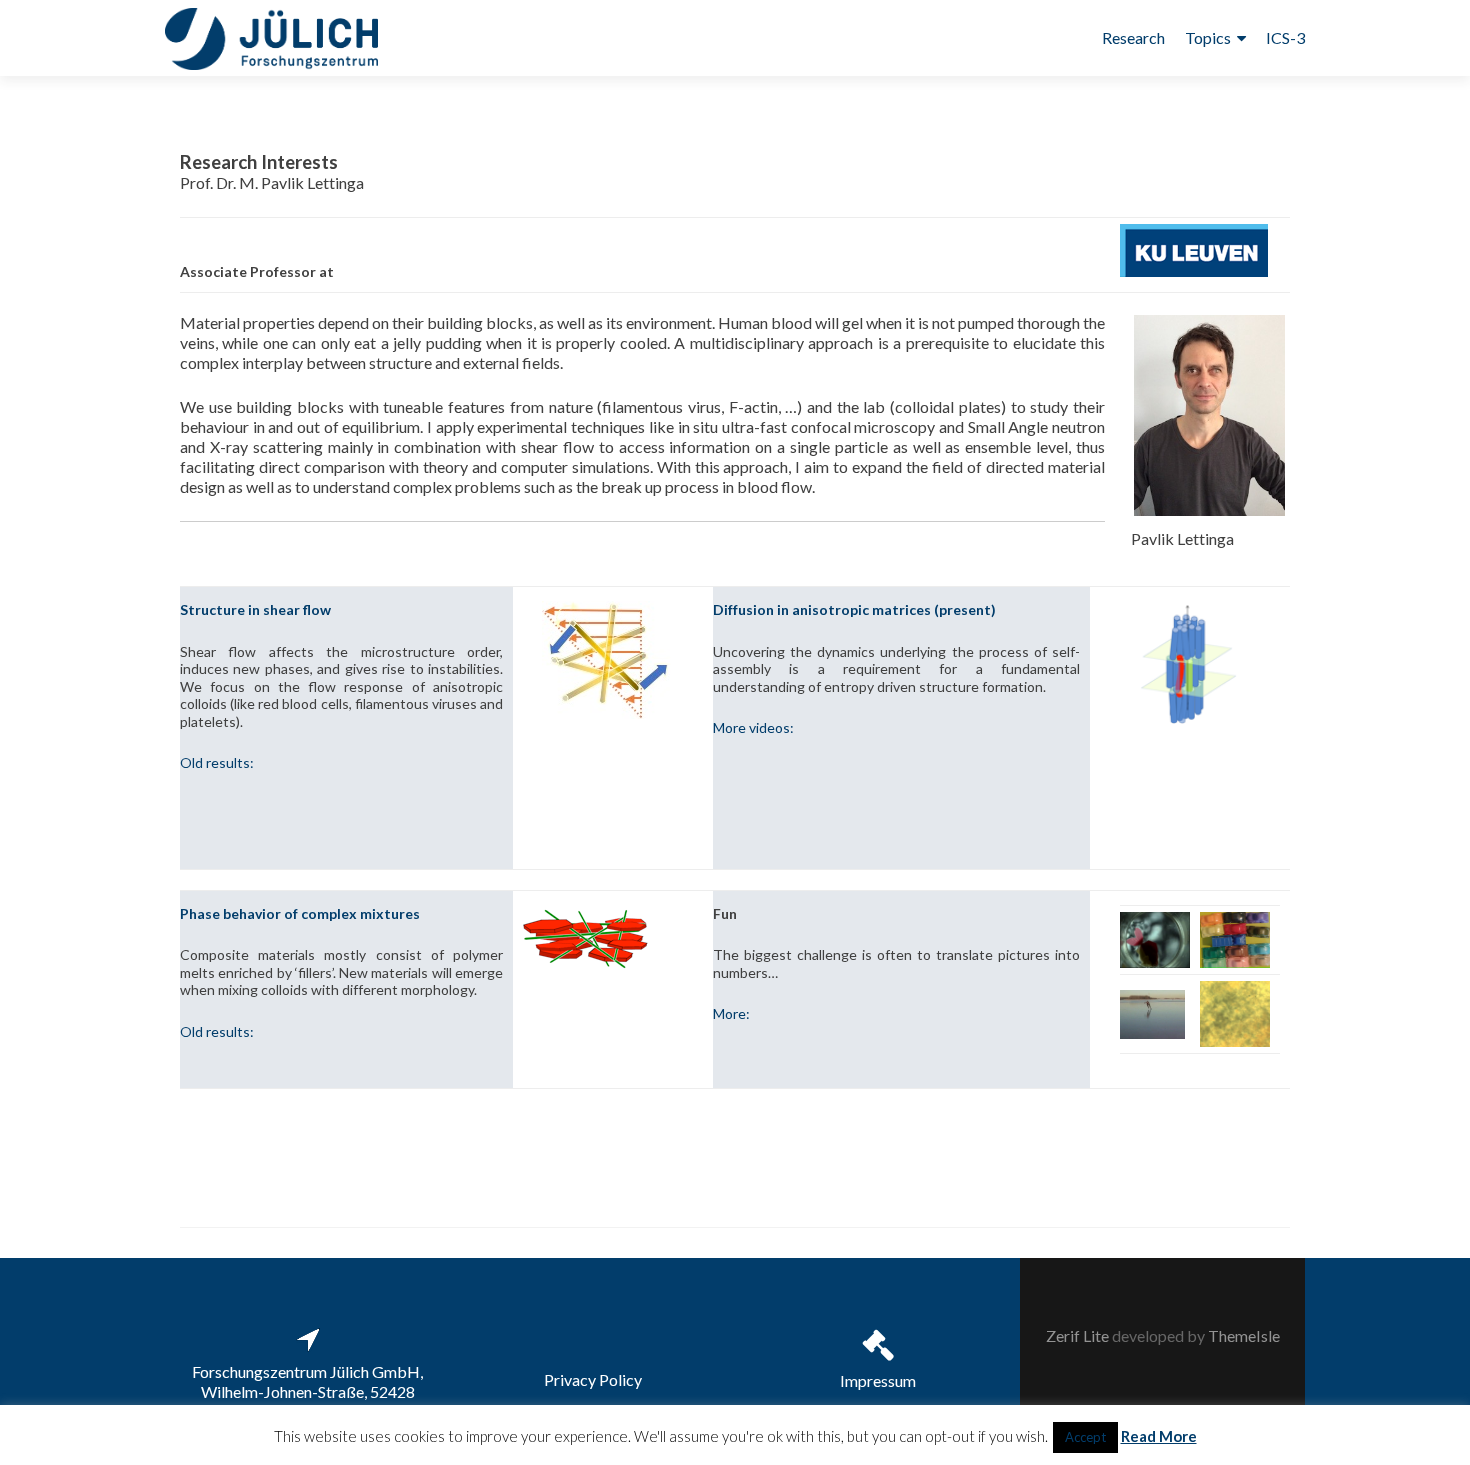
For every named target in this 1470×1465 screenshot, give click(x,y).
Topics (1208, 37)
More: (731, 1013)
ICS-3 (1285, 37)
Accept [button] (1085, 1437)
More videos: (753, 727)
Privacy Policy (593, 1379)
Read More (1159, 1436)
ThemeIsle (1244, 1335)
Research (1133, 37)
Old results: (217, 762)
